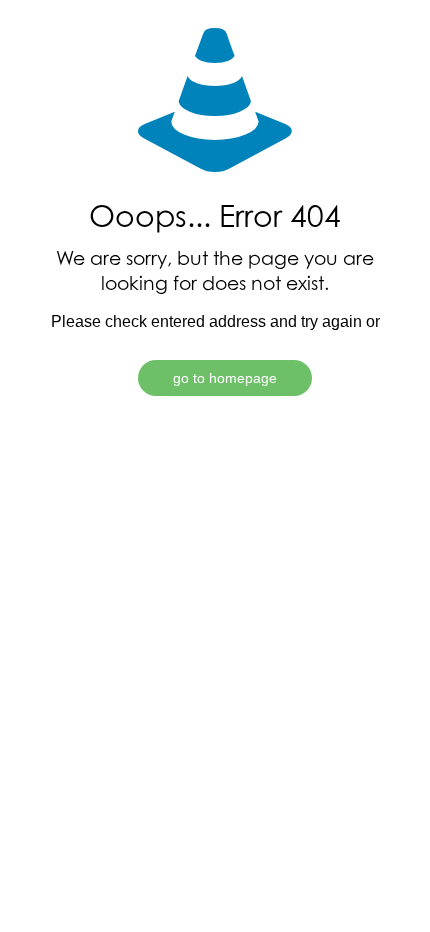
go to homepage (225, 378)
